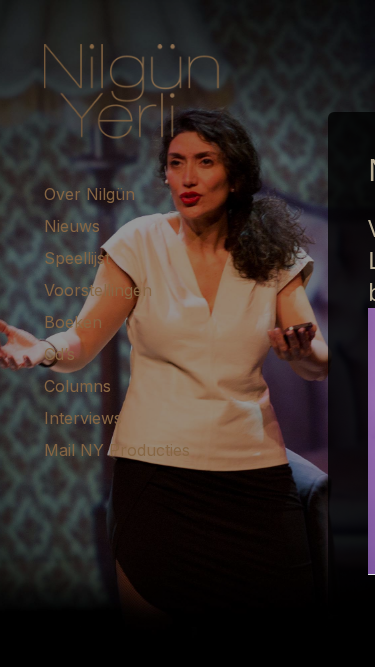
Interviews (83, 418)
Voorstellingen (98, 290)
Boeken (73, 322)
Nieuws (72, 226)
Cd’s (59, 354)
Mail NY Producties (117, 450)
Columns (77, 386)
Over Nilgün (89, 194)
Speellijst (77, 258)
